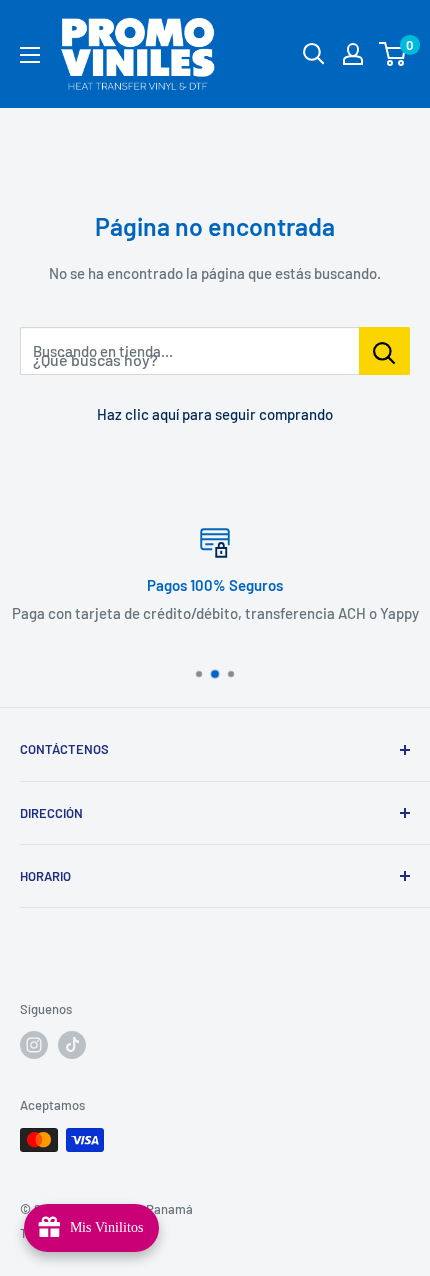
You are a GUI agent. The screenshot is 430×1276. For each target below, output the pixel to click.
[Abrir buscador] (314, 54)
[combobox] (189, 351)
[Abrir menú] (30, 55)
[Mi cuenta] (353, 54)
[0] (393, 54)
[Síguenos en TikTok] (72, 1045)
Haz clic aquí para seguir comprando (215, 414)
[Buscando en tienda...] (384, 351)
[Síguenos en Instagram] (34, 1045)
